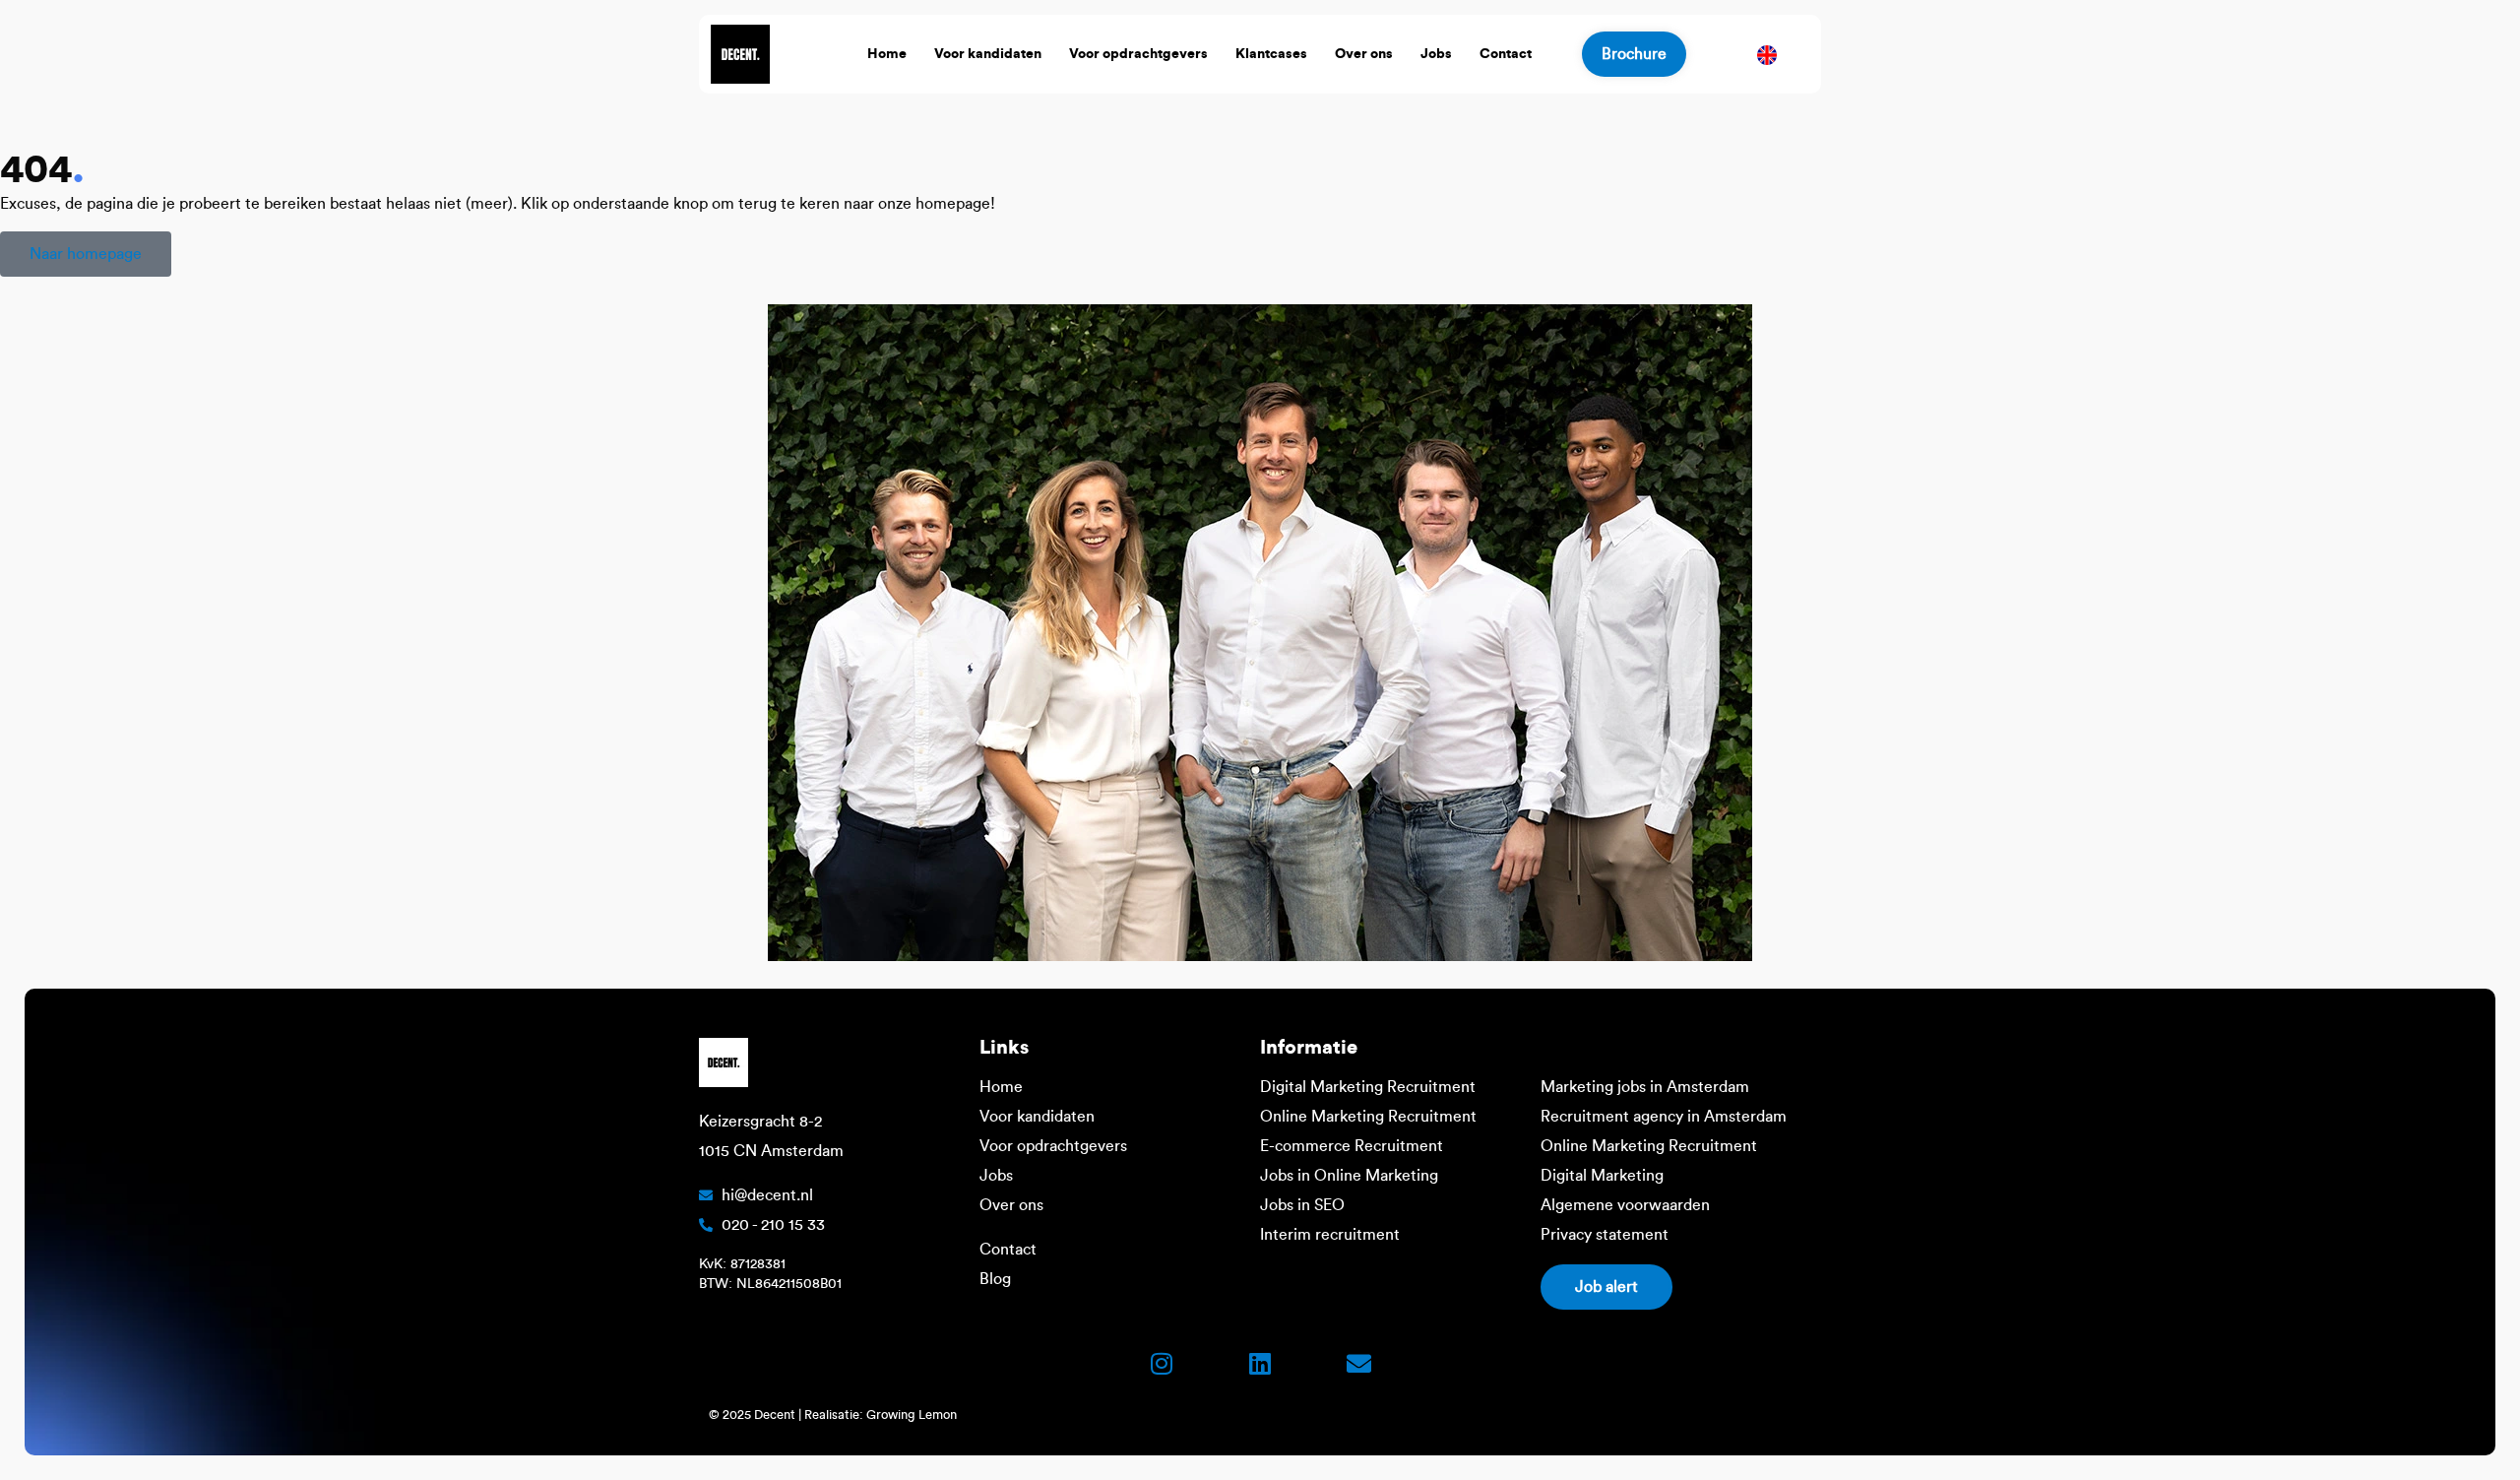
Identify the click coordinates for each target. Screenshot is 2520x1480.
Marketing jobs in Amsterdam (1645, 1087)
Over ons (1364, 54)
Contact (1506, 54)
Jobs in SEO (1302, 1205)
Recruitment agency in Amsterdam (1664, 1117)
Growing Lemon (912, 1415)
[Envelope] (1358, 1364)
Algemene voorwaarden (1625, 1205)
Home (887, 54)
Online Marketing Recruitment (1368, 1117)
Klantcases (1271, 54)
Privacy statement (1605, 1235)
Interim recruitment (1330, 1235)
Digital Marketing (1602, 1176)
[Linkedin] (1260, 1364)
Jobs (1436, 54)
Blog (995, 1279)
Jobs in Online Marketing (1349, 1176)
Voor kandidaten (988, 54)
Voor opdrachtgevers (1138, 54)
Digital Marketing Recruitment (1368, 1087)
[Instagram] (1162, 1364)
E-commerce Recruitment (1352, 1146)
